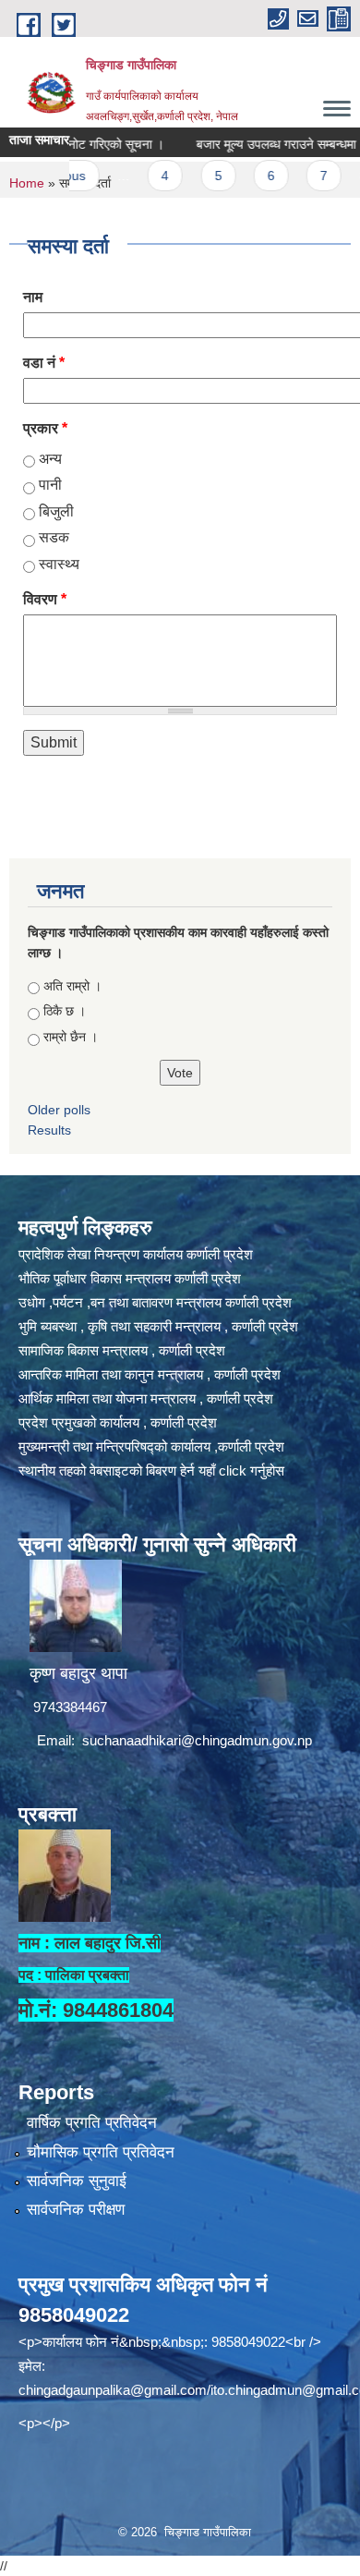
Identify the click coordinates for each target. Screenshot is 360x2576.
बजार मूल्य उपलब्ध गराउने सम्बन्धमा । (258, 144)
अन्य (50, 459)
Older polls (59, 1110)
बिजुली (56, 511)
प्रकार (45, 428)
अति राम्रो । (72, 986)
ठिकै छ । (65, 1011)
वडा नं (44, 363)
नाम (33, 297)
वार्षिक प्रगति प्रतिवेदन (92, 2123)
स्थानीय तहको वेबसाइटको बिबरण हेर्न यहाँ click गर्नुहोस (151, 1470)
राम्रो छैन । (71, 1037)
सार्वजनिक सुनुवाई (77, 2181)
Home (27, 183)
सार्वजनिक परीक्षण (76, 2210)
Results (49, 1130)
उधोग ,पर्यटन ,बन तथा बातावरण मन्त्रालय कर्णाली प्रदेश (155, 1302)
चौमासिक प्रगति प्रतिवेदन (101, 2152)
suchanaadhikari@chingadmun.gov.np (197, 1740)
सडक (54, 537)
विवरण (45, 599)
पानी (50, 485)
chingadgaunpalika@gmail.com (113, 2390)
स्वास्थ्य (59, 564)
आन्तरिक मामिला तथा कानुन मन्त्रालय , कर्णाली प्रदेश (150, 1374)
